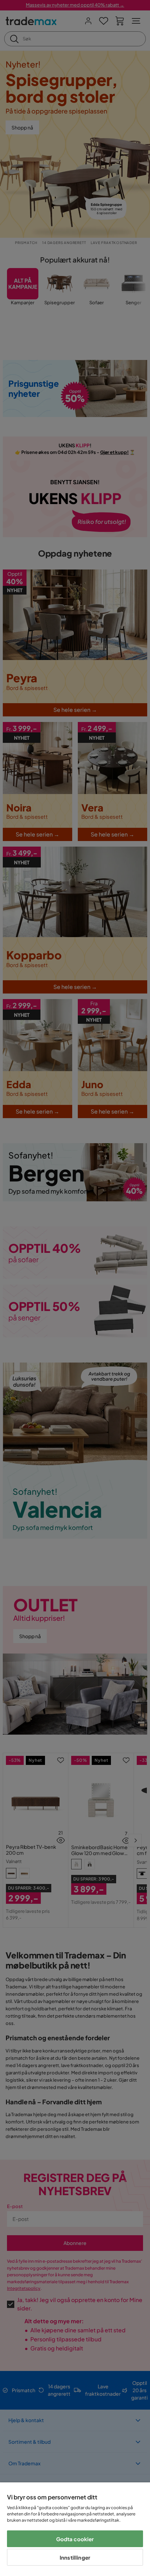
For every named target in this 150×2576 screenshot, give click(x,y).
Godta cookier (75, 2539)
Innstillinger (75, 2557)
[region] (75, 2529)
